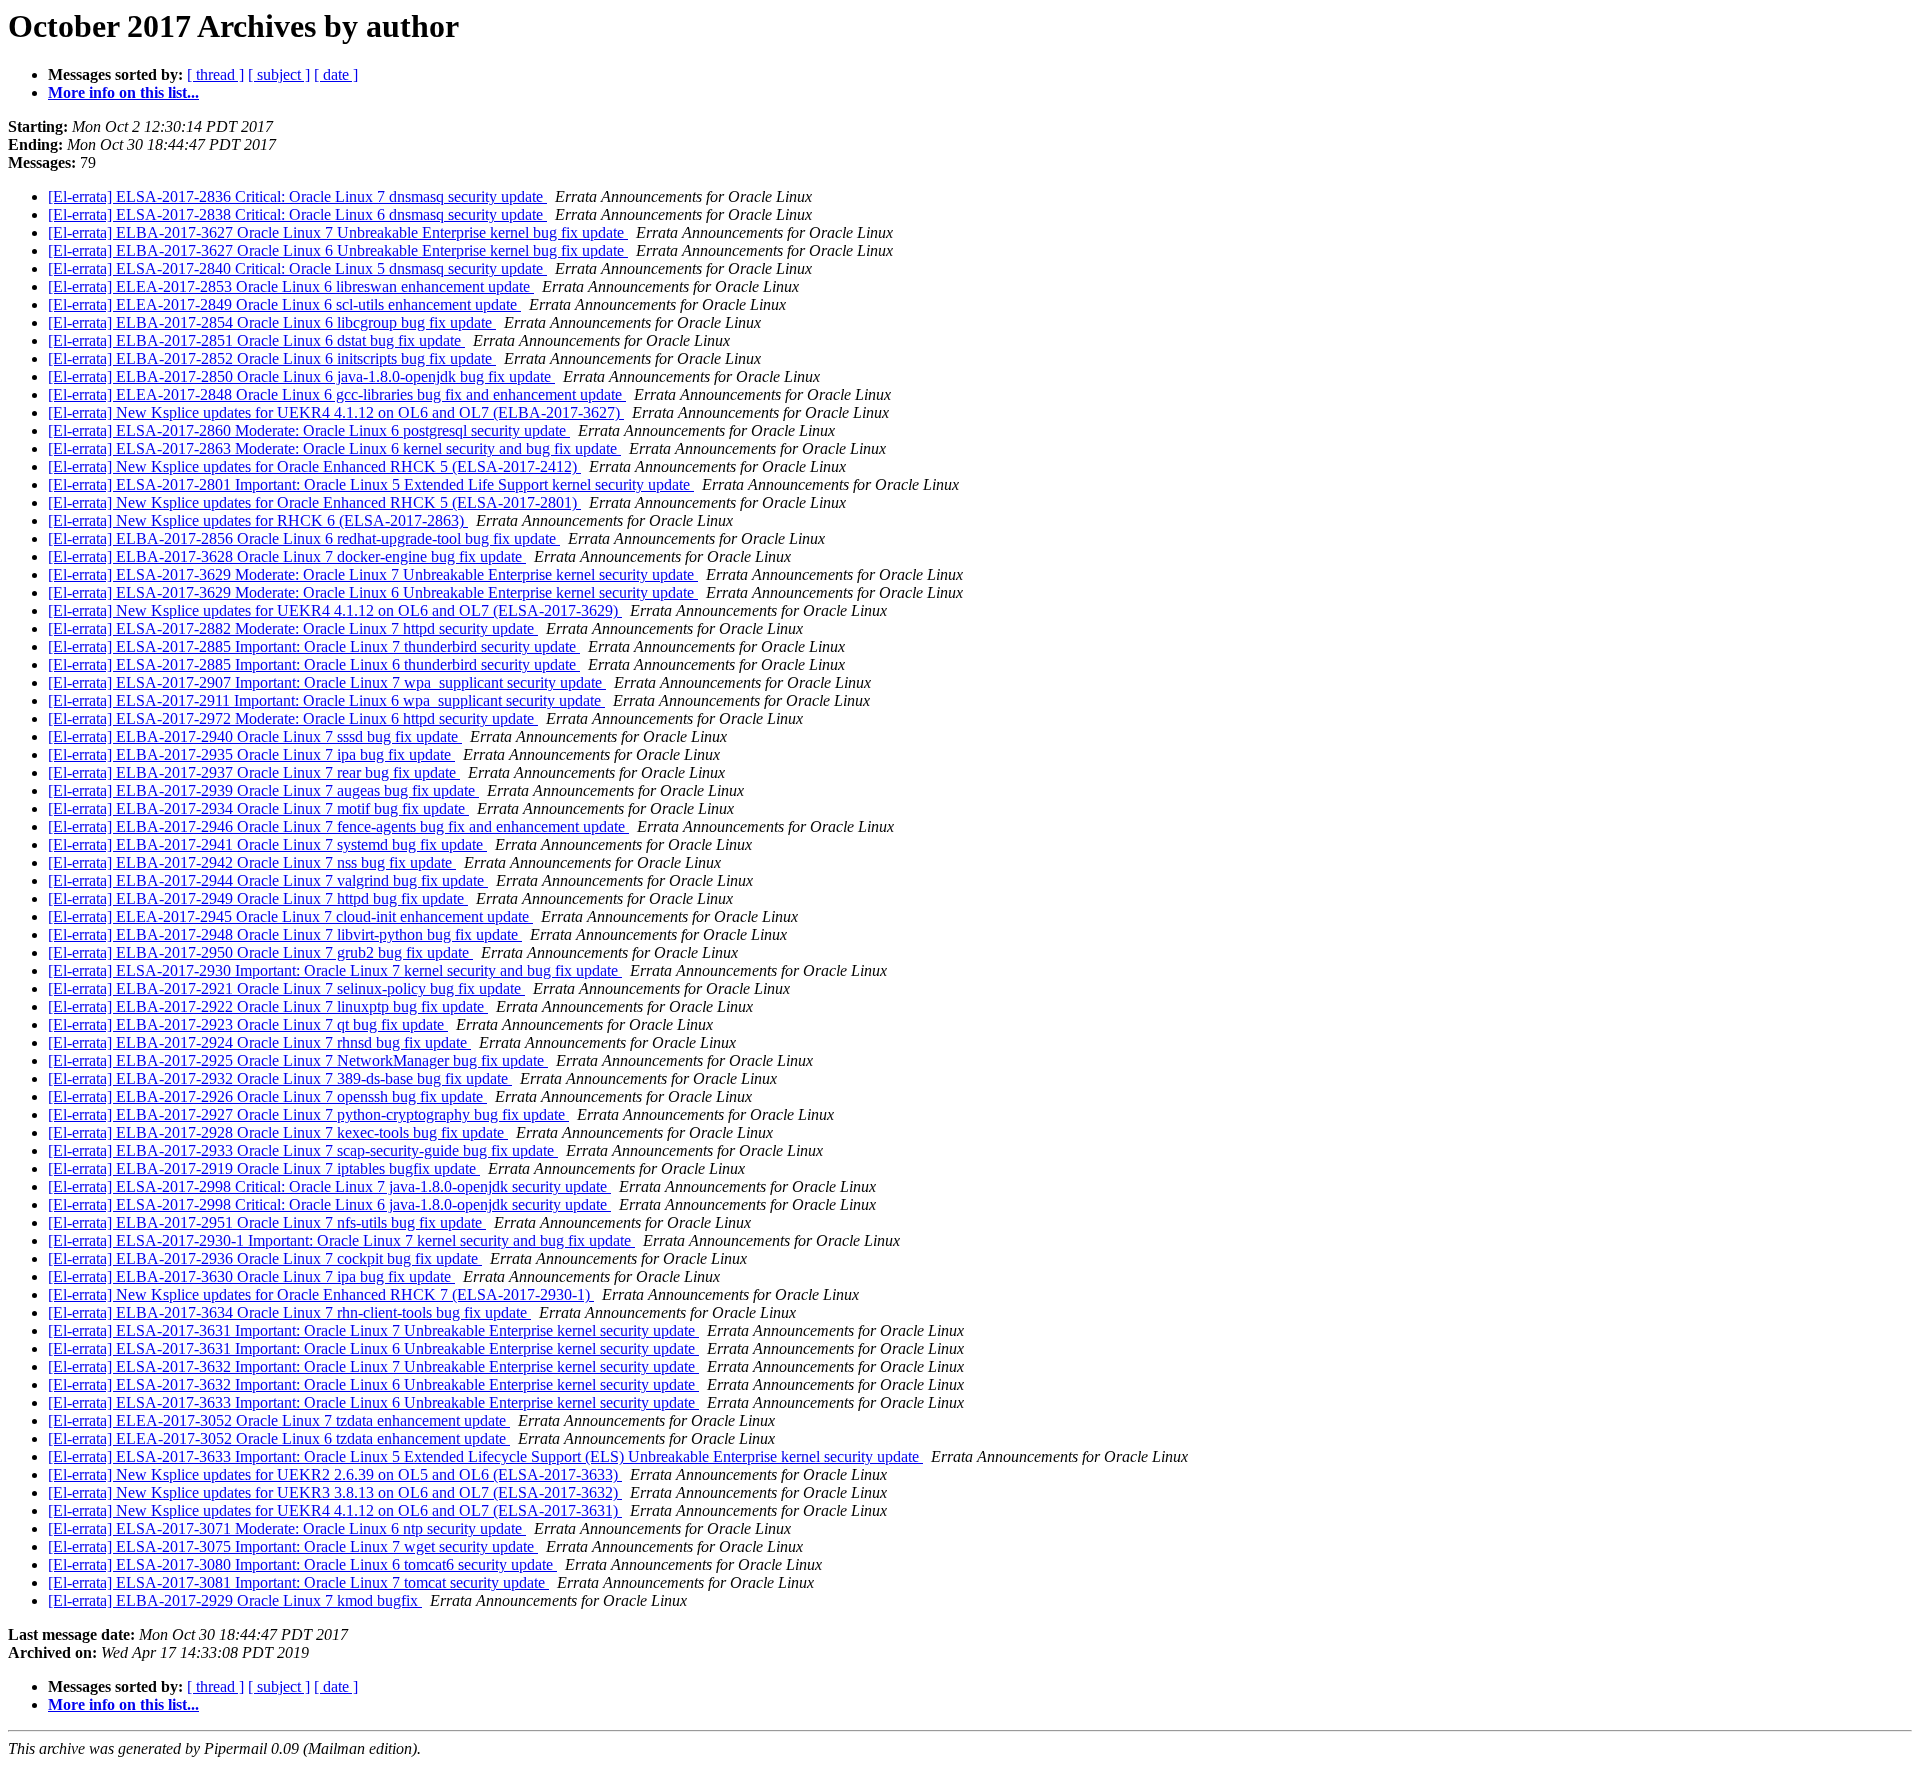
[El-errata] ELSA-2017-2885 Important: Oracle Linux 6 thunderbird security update (314, 664)
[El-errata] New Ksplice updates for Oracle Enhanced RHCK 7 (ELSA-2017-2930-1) (321, 1294)
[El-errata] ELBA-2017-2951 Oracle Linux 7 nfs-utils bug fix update (267, 1222)
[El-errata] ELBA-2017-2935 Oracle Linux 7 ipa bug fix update (251, 754)
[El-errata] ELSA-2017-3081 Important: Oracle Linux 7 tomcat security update (298, 1582)
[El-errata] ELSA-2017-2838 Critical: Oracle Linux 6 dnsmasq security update (297, 214)
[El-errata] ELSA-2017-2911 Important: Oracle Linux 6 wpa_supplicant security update (326, 700)
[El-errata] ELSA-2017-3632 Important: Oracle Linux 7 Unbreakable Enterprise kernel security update (373, 1366)
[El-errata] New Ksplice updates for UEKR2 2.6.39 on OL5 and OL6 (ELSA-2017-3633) (335, 1474)
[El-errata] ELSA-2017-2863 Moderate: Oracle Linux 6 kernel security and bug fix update (334, 448)
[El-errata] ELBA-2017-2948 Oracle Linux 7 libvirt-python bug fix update (285, 934)
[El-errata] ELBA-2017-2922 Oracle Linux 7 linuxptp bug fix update (268, 1006)
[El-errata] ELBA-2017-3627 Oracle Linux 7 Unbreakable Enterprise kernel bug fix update (338, 232)
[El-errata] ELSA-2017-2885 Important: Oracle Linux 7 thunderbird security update (314, 646)
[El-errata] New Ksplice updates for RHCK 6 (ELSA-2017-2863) (258, 520)
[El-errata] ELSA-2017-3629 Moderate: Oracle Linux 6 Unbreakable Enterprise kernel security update (373, 592)
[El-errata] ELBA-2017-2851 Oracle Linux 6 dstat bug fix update (256, 340)
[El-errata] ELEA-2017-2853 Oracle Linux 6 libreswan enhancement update (291, 286)
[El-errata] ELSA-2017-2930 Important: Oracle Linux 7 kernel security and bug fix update (335, 970)
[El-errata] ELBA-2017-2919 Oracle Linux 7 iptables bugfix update (264, 1168)
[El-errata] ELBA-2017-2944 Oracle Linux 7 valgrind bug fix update (268, 880)
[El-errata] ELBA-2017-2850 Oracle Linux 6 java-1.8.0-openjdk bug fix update (301, 376)
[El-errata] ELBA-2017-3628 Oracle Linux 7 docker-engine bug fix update (287, 556)
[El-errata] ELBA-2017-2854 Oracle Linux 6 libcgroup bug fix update (272, 322)
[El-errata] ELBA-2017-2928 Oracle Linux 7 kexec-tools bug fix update (278, 1132)
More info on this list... (123, 92)
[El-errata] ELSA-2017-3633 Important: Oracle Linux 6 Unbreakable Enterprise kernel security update (373, 1402)
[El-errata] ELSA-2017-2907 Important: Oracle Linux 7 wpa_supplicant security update (327, 682)
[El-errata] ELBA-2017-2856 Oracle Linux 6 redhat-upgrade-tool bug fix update (304, 538)
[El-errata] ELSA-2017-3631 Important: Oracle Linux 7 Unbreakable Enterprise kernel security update (373, 1330)
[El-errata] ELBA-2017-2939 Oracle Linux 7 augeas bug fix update (263, 790)
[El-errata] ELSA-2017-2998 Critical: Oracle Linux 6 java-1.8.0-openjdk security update (329, 1204)
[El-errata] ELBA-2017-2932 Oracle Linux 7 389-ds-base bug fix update (280, 1078)
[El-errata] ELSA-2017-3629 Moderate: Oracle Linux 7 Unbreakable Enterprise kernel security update (373, 574)
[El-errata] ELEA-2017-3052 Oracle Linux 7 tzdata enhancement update (279, 1420)
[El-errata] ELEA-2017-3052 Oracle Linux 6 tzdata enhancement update (279, 1438)
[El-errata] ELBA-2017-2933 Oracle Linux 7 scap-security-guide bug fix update (303, 1150)
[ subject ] (279, 74)
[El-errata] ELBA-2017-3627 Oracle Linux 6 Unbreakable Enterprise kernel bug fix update (338, 250)
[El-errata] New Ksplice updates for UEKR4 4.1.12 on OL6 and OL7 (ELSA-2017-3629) (335, 610)
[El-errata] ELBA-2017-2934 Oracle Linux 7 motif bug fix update (258, 808)
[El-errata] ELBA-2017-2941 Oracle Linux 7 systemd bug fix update (267, 844)
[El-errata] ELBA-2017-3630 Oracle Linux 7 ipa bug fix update (251, 1276)
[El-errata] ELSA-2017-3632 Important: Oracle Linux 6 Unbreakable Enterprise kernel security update (373, 1384)
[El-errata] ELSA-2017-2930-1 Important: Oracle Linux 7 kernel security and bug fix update (341, 1240)
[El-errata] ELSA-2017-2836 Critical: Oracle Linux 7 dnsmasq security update (297, 196)
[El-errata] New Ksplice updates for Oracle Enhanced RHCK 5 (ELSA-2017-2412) (314, 466)
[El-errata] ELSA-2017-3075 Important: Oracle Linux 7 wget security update (293, 1546)
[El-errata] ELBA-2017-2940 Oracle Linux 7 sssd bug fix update (255, 736)
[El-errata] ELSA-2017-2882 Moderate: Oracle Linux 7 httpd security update (293, 628)
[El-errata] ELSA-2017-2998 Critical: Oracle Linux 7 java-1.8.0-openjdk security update (329, 1186)
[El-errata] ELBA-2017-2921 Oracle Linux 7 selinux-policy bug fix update (286, 988)
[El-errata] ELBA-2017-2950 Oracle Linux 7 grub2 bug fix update (260, 952)
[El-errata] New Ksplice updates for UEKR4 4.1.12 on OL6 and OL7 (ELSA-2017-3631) (335, 1510)
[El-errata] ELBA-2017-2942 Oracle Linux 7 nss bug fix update (252, 862)
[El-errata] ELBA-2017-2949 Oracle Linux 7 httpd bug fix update (258, 898)
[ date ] (336, 74)
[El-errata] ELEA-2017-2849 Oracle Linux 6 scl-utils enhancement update (284, 304)
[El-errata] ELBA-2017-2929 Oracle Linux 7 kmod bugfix (235, 1600)
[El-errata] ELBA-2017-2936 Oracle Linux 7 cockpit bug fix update (265, 1258)
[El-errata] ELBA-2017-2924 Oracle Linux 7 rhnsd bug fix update (259, 1042)
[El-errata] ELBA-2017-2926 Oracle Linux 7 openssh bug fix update (267, 1096)
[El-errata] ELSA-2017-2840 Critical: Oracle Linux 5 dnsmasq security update (297, 268)
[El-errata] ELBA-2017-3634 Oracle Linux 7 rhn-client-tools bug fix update (289, 1312)
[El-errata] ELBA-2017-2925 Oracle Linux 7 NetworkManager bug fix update (298, 1060)
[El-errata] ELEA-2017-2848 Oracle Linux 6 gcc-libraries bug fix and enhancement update (337, 394)
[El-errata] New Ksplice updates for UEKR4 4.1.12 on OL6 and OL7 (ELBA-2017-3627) (336, 412)
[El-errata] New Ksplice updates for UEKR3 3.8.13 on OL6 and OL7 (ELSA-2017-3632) (335, 1492)
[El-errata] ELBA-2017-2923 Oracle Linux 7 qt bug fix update (248, 1024)
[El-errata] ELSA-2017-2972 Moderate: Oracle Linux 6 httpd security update (293, 718)
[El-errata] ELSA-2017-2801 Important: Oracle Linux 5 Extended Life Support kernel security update (371, 484)
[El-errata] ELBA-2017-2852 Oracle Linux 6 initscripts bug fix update (272, 358)
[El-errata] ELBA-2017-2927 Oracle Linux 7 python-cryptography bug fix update (308, 1114)
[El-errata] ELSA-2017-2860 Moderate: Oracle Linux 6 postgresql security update (309, 430)
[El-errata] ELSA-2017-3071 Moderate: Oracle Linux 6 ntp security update (287, 1528)
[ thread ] (215, 74)
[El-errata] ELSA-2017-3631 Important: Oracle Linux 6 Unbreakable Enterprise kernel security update (373, 1348)
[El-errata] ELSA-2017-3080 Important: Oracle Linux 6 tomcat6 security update (302, 1564)
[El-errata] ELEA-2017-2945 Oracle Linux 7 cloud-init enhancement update (290, 916)
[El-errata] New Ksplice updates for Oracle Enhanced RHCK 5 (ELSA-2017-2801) (314, 502)
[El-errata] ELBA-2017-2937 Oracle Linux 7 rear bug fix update (254, 772)
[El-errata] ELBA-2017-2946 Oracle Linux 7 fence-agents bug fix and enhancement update (338, 826)
